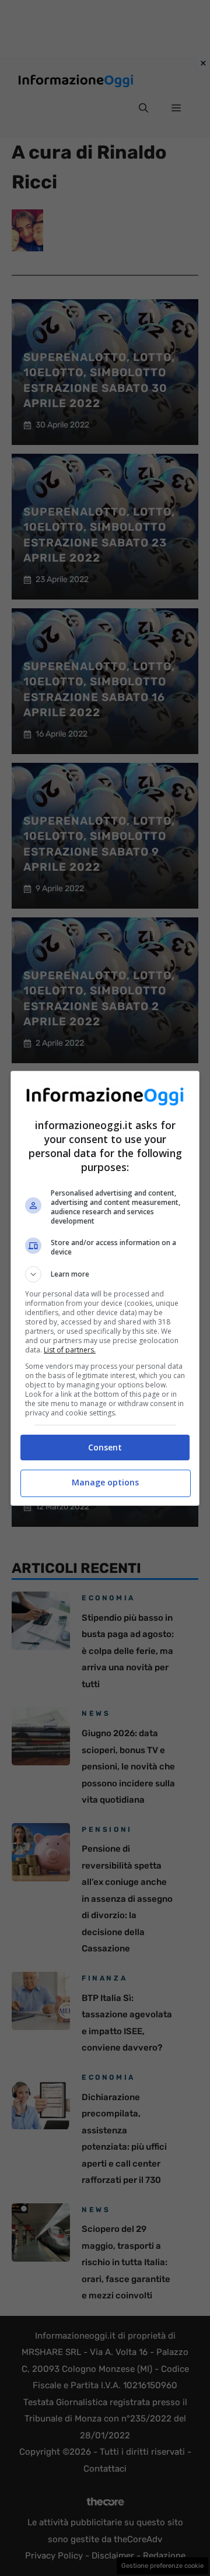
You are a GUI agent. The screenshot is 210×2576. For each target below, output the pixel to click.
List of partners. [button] (70, 1350)
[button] (105, 1274)
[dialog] (105, 1288)
